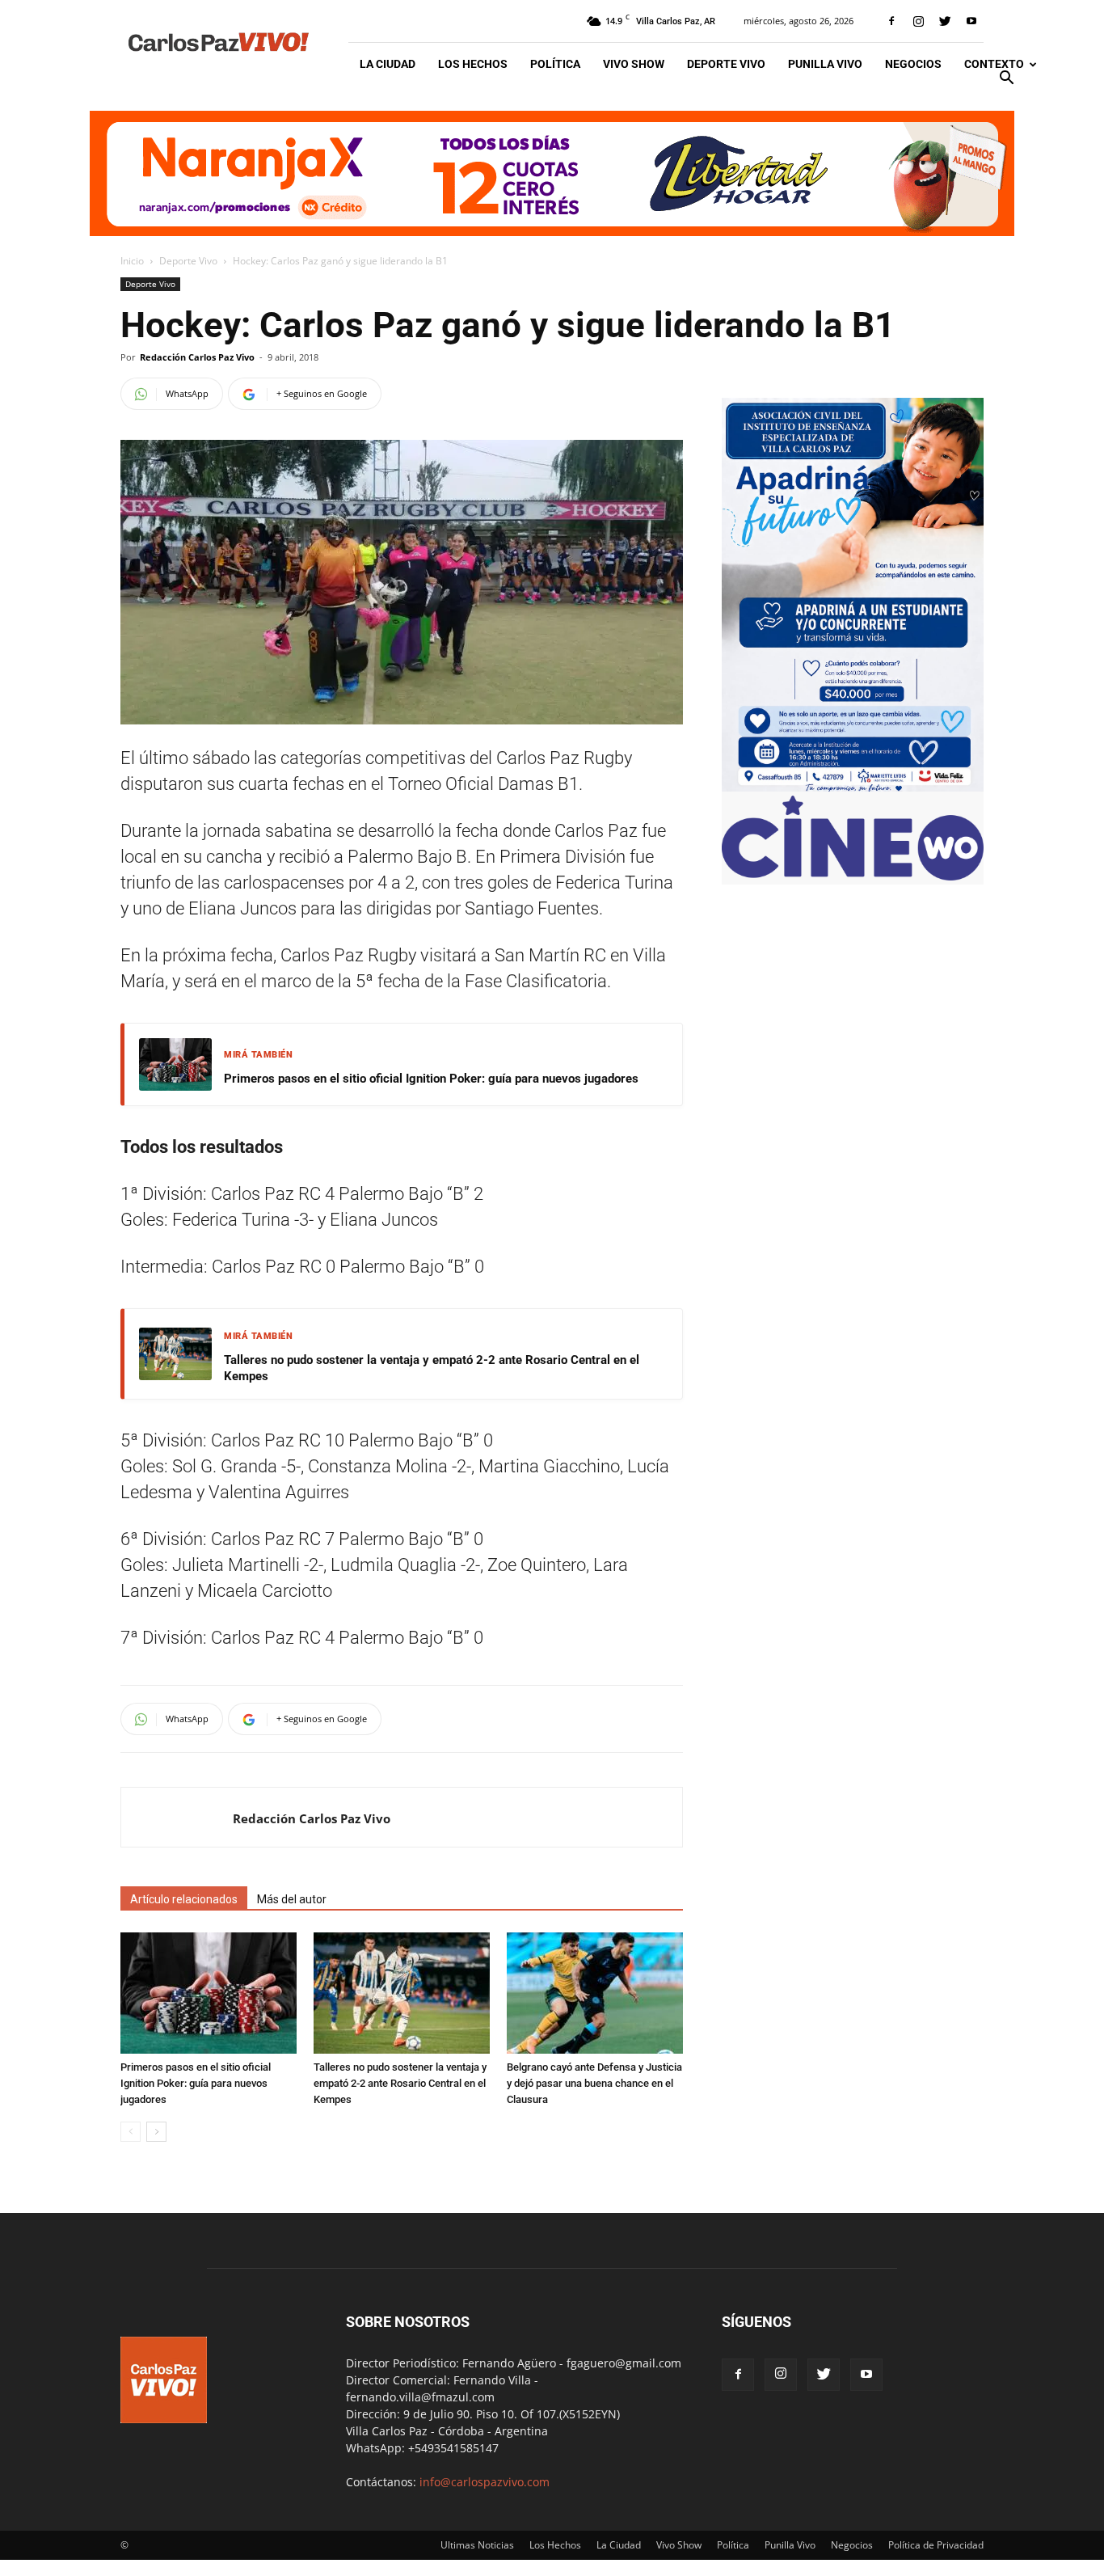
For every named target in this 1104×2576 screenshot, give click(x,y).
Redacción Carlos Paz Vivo (197, 357)
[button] (1006, 80)
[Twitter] (945, 21)
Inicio (132, 261)
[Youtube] (971, 21)
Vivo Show (634, 64)
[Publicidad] (552, 173)
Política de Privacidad (936, 2545)
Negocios (913, 64)
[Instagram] (918, 21)
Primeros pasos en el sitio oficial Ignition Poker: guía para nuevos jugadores (431, 1079)
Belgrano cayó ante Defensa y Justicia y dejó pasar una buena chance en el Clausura (594, 2083)
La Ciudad (388, 64)
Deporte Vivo (726, 64)
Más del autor (292, 1899)
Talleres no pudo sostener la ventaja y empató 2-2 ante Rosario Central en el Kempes (432, 1368)
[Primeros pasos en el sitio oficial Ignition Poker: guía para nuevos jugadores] (209, 1993)
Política (555, 64)
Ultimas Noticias (477, 2545)
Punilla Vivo (825, 64)
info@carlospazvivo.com (485, 2482)
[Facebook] (891, 21)
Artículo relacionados (184, 1899)
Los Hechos (473, 64)
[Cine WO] (853, 876)
